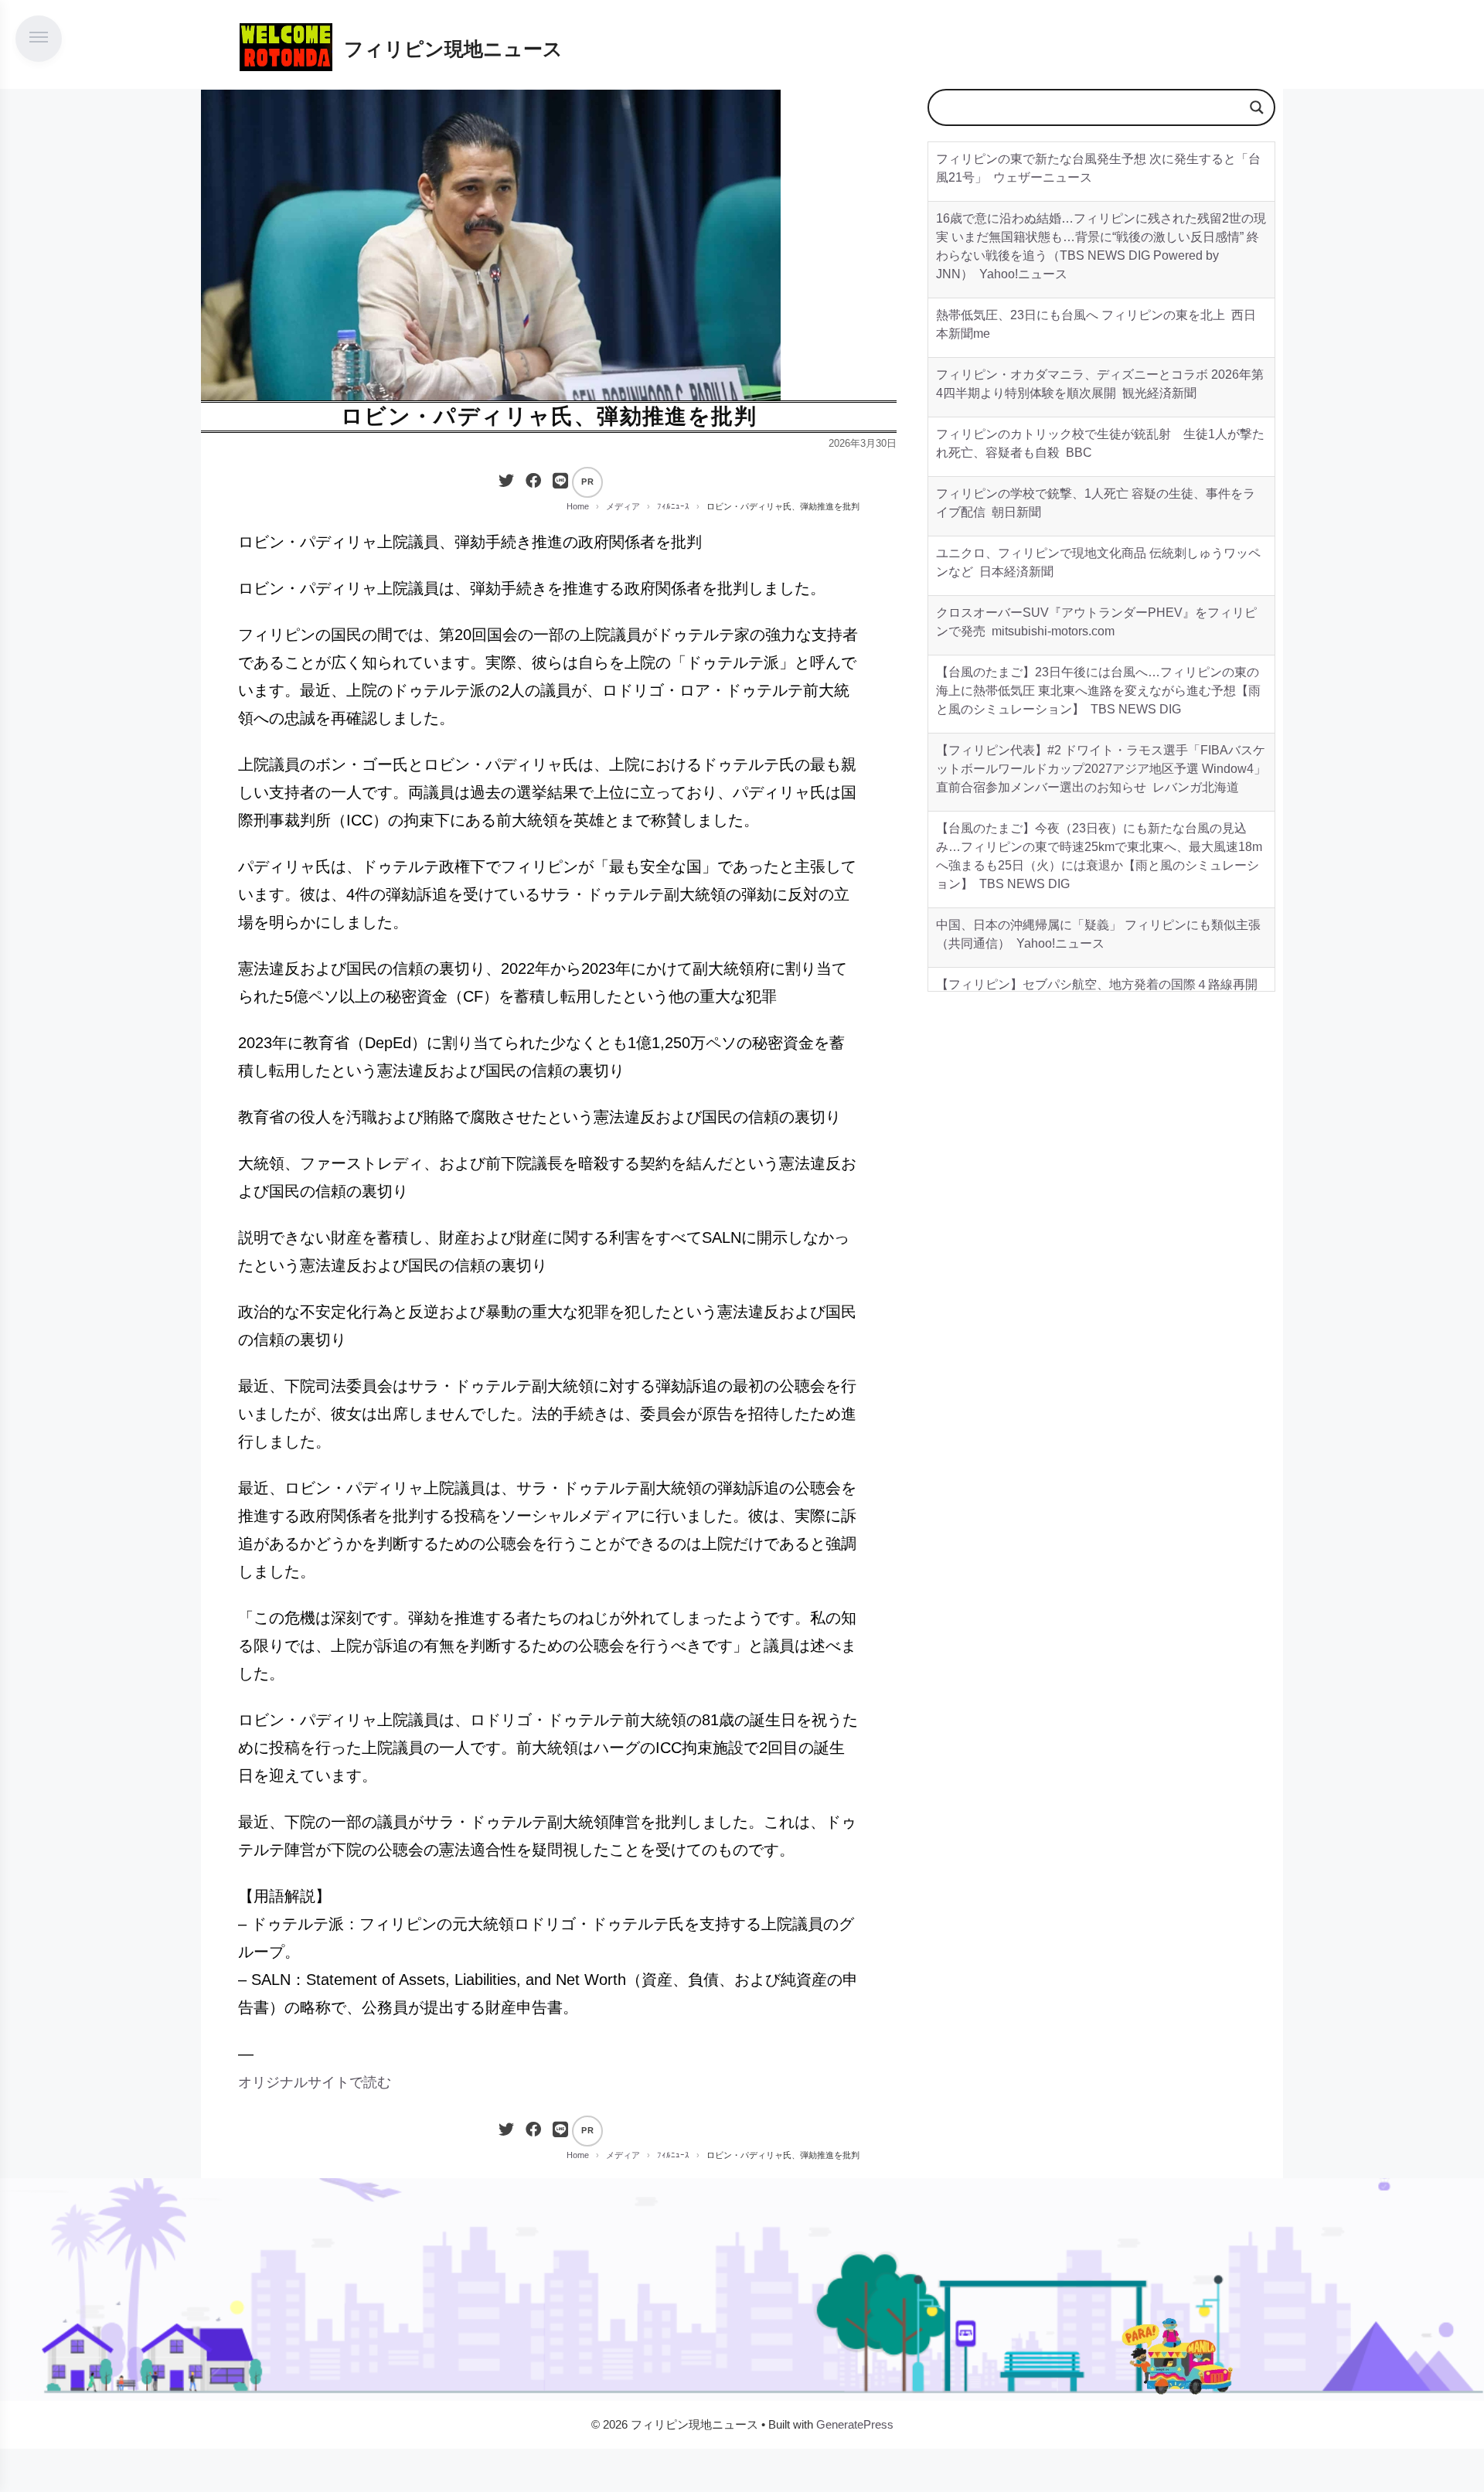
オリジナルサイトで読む (315, 2082)
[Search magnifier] (1257, 107)
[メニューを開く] (39, 39)
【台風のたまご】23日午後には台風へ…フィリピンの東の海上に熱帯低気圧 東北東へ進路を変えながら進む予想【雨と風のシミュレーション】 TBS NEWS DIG (1098, 691)
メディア (623, 506)
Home (578, 506)
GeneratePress (855, 2424)
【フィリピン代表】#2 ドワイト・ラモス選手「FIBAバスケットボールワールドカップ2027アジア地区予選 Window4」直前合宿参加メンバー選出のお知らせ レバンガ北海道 (1101, 769)
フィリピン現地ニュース (453, 49)
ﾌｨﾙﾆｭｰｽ (673, 506)
